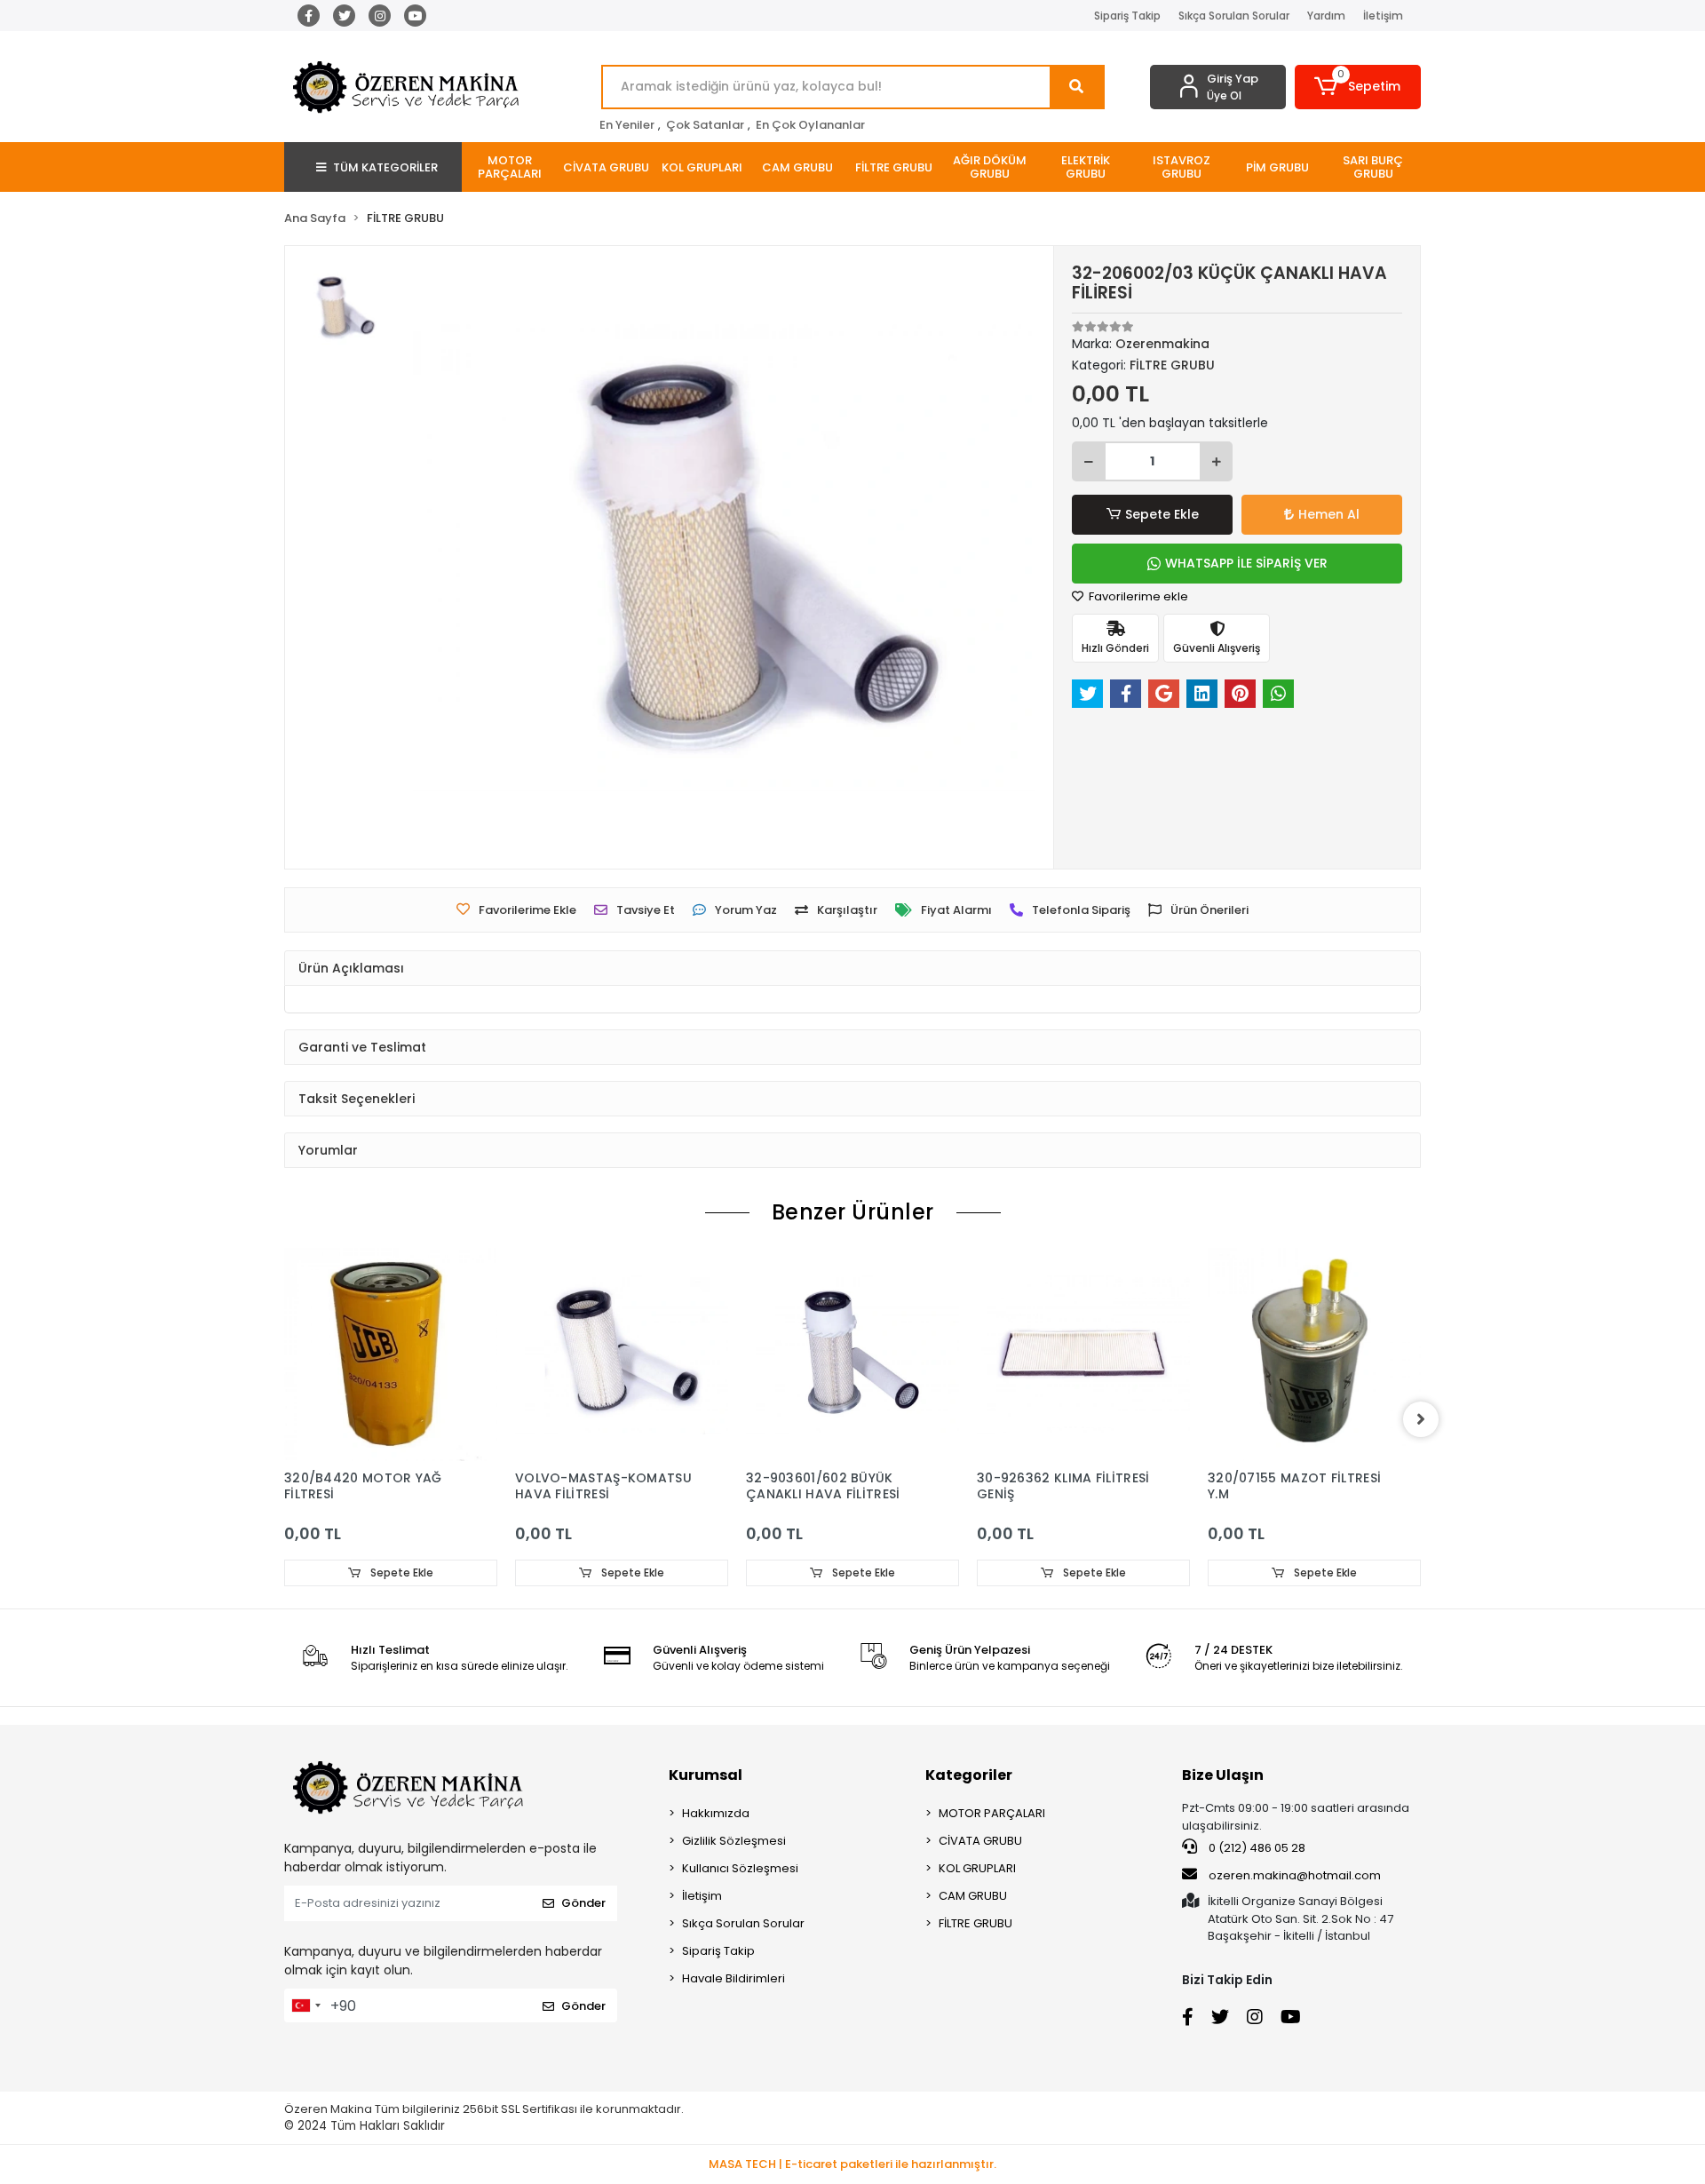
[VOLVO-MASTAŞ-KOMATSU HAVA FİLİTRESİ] (622, 1354)
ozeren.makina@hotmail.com (1295, 1875)
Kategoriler (969, 1775)
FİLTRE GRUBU (975, 1923)
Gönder (583, 1903)
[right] (1421, 1419)
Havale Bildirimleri (734, 1978)
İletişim (1383, 16)
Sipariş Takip (1127, 16)
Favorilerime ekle (1137, 596)
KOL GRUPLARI (977, 1868)
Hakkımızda (716, 1813)
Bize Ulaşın (1223, 1775)
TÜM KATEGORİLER (385, 167)
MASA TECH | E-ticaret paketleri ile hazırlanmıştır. (852, 2164)
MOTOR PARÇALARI (992, 1813)
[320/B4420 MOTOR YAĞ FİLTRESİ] (391, 1354)
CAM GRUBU (973, 1896)
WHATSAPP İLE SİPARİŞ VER (1246, 563)
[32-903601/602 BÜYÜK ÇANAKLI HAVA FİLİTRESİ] (852, 1354)
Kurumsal (706, 1775)
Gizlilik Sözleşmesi (734, 1841)
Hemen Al (1329, 514)
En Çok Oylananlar (810, 125)
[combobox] (305, 2005)
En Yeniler (627, 125)
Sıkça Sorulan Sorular (1234, 16)
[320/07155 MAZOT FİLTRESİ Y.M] (1314, 1354)
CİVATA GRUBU (980, 1841)
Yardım (1326, 16)
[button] (1358, 87)
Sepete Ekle (1162, 514)
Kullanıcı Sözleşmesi (740, 1868)
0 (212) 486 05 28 (1256, 1848)
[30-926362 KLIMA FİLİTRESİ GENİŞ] (1083, 1354)
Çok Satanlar (705, 125)
